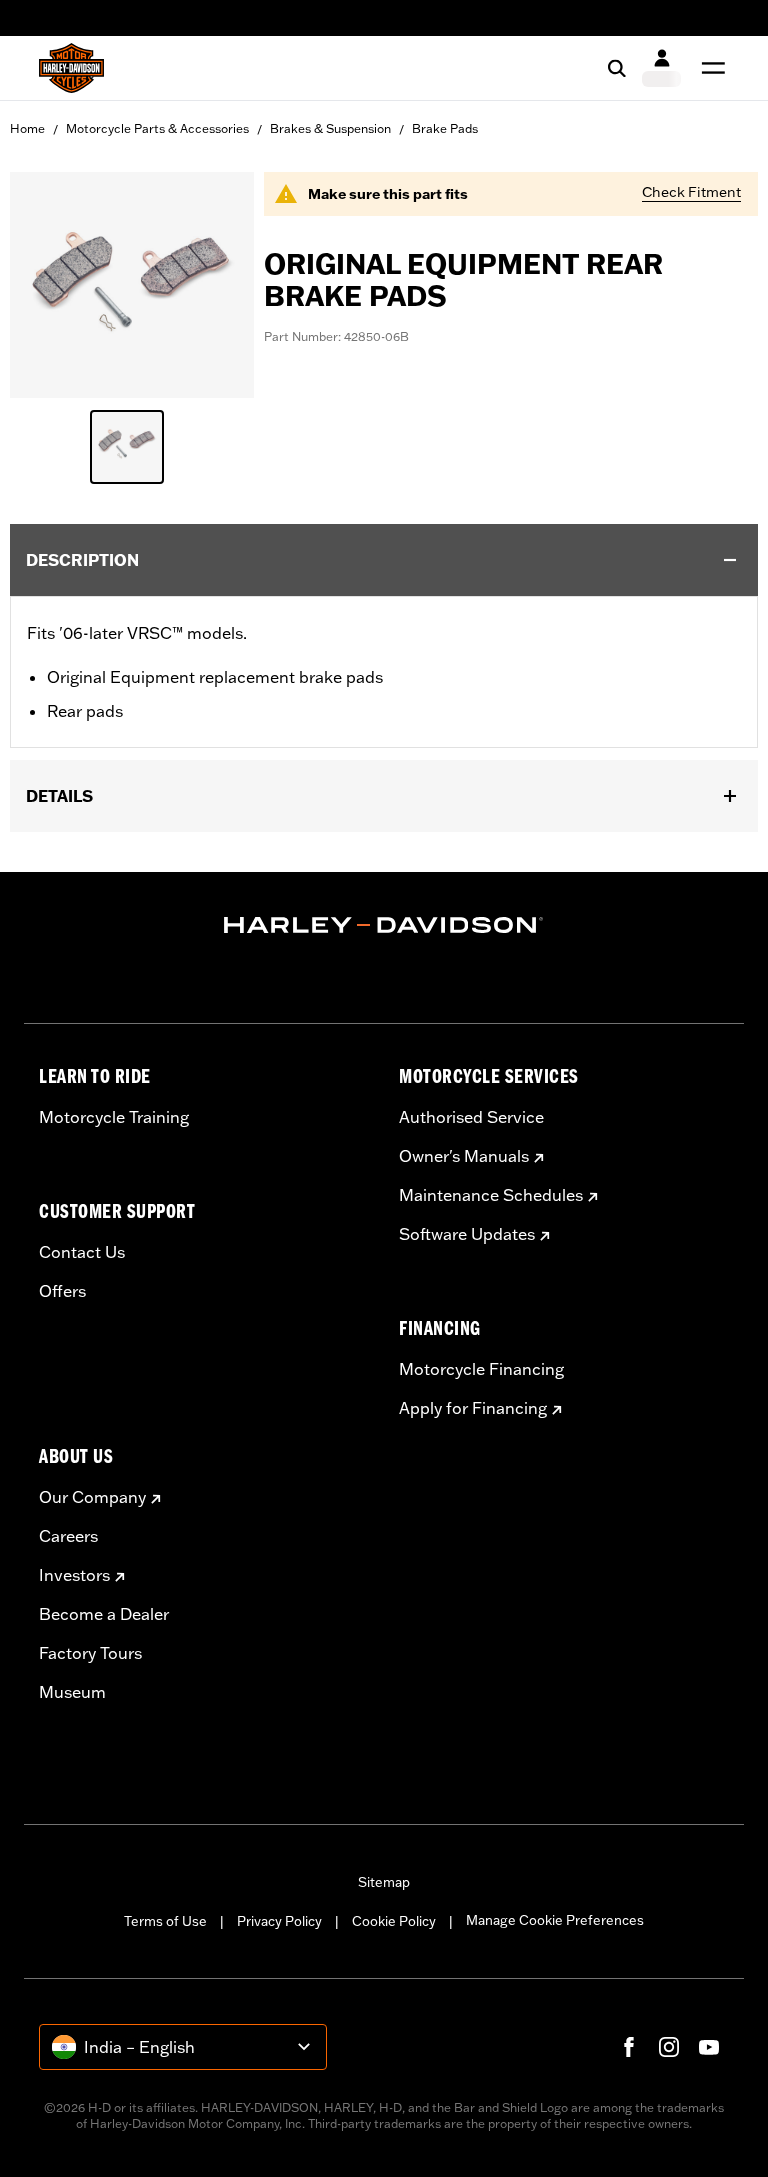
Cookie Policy (394, 1921)
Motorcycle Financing (481, 1369)
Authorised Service (471, 1117)
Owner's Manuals (464, 1156)
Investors (74, 1575)
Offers (62, 1291)
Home (27, 128)
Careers (68, 1536)
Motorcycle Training (114, 1117)
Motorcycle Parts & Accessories (157, 128)
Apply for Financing (473, 1408)
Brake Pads (445, 128)
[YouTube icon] (709, 2047)
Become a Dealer (104, 1614)
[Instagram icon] (669, 2047)
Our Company (92, 1497)
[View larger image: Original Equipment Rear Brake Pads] (132, 282)
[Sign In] (661, 68)
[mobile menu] (709, 68)
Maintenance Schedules (491, 1195)
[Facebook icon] (629, 2047)
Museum (72, 1692)
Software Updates (467, 1234)
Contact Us (82, 1252)
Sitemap (384, 1882)
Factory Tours (90, 1653)
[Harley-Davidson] (384, 925)
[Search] (617, 68)
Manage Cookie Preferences (555, 1920)
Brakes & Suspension (330, 128)
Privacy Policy (279, 1921)
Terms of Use (165, 1921)
